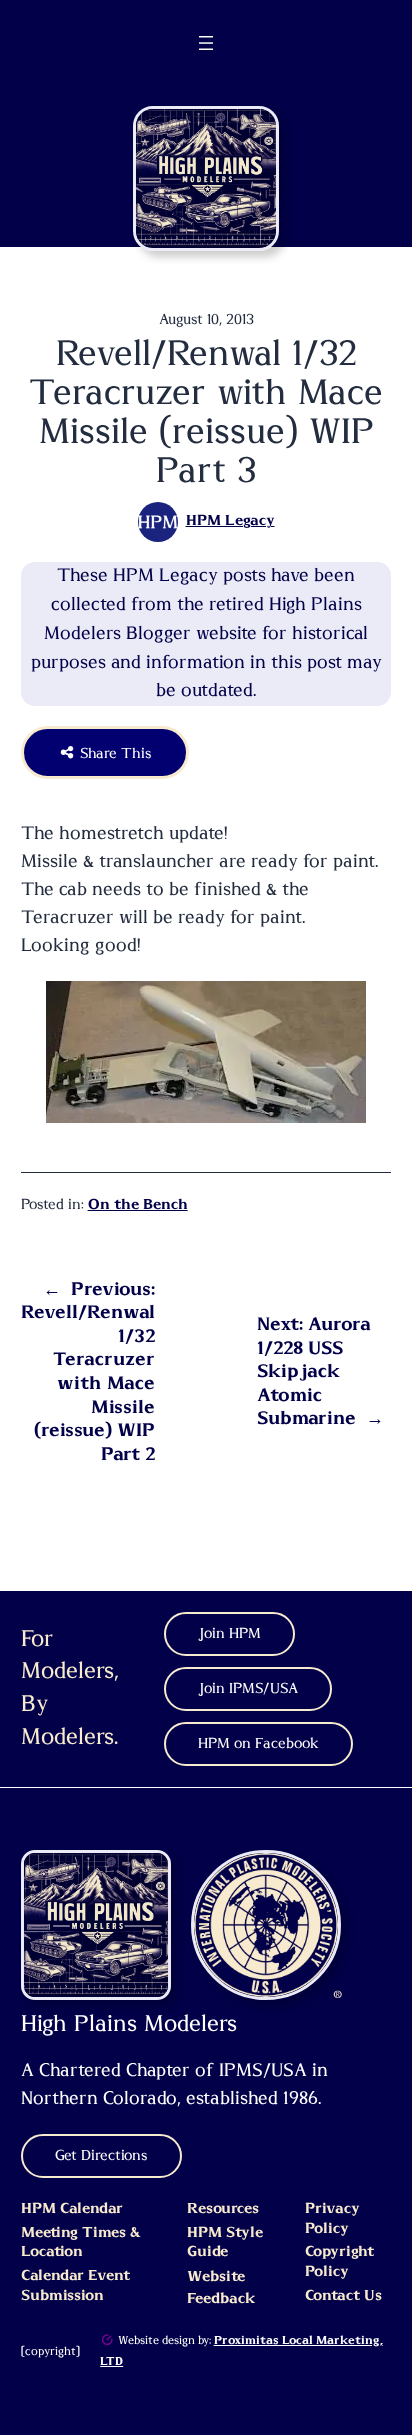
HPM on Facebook (258, 1743)
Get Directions (101, 2155)
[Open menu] (206, 43)
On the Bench (138, 1204)
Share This (114, 752)
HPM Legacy (230, 520)
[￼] (107, 2340)
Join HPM (229, 1633)
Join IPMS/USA (248, 1688)
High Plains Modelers (129, 2024)
